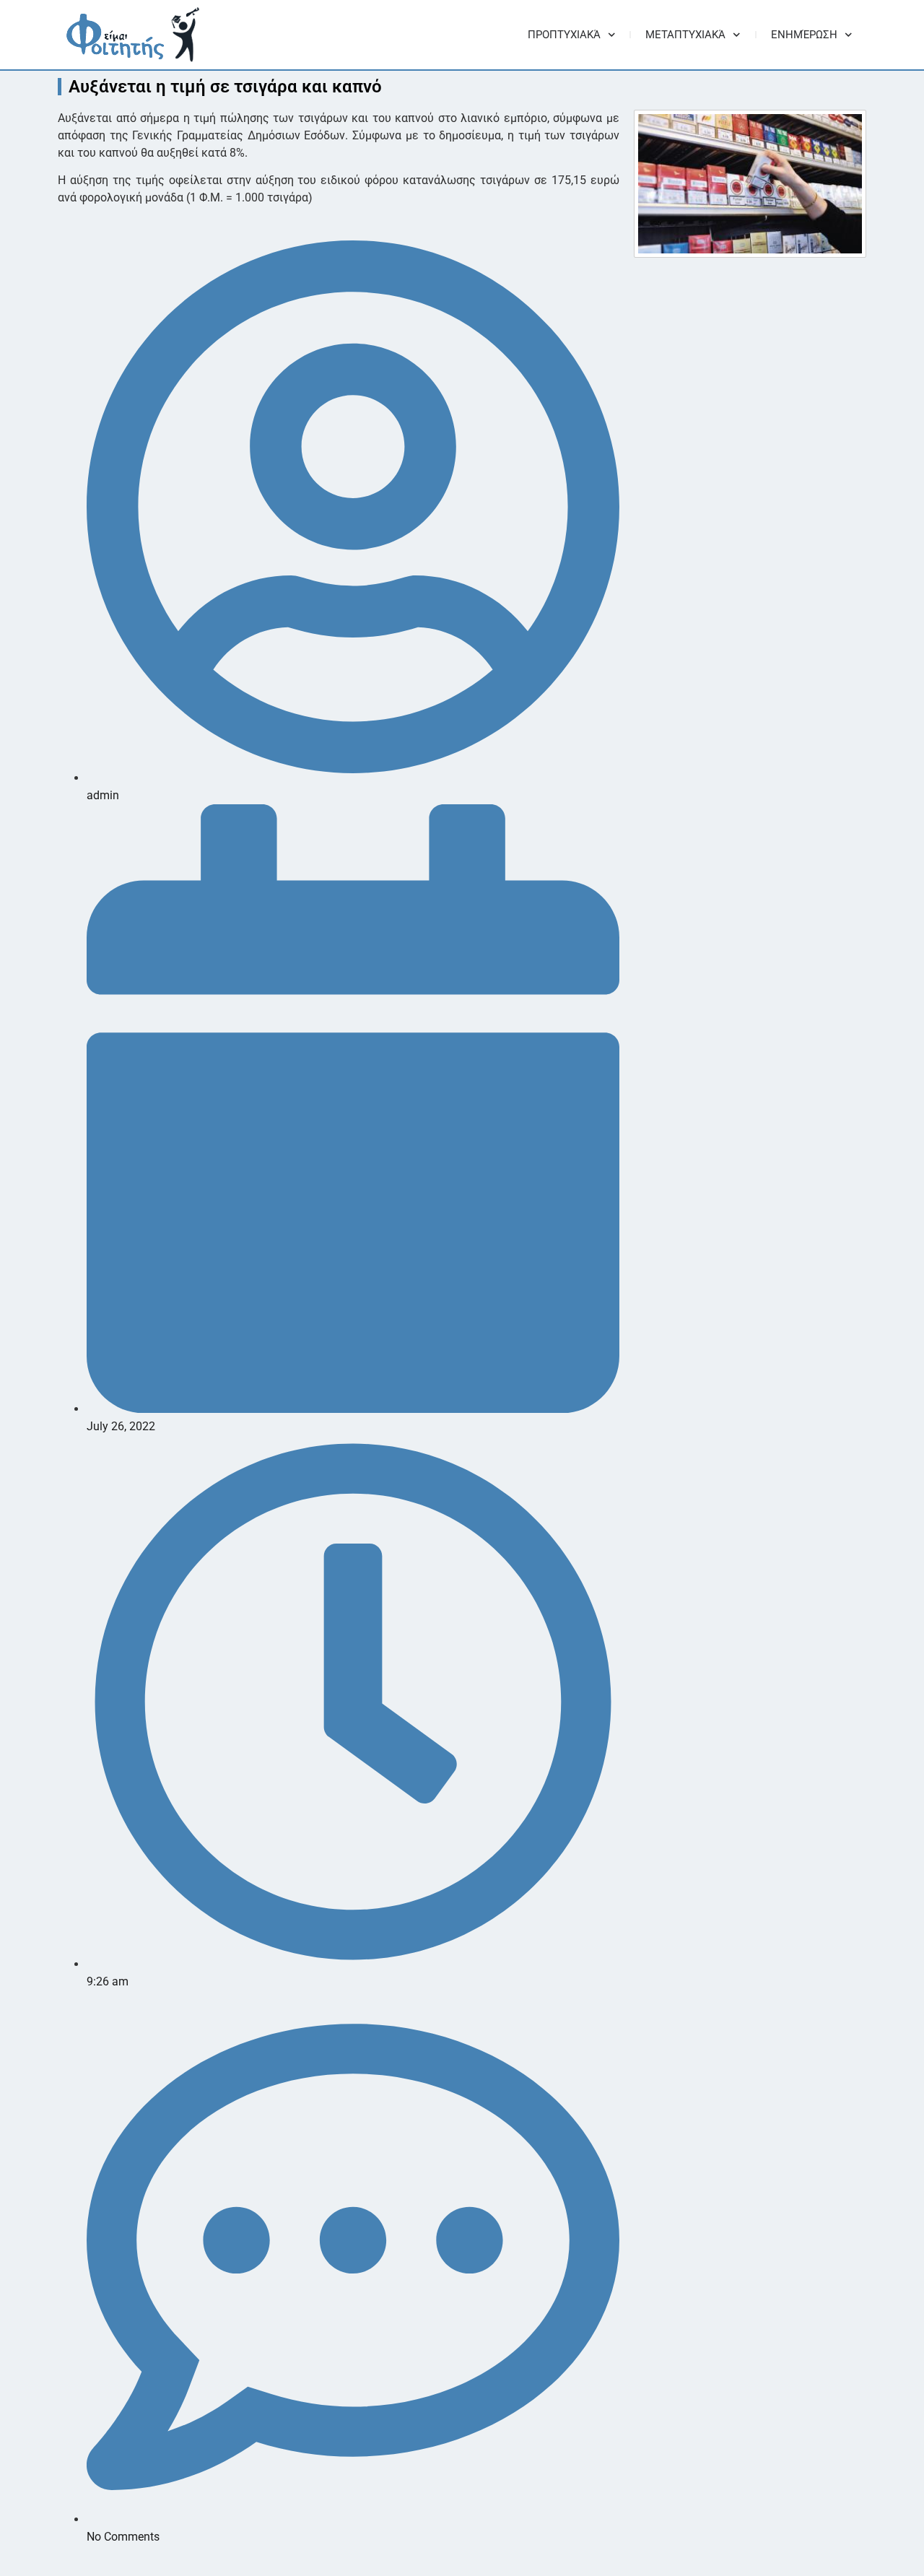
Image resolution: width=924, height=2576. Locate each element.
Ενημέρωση (804, 35)
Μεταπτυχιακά (685, 35)
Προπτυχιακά (564, 35)
